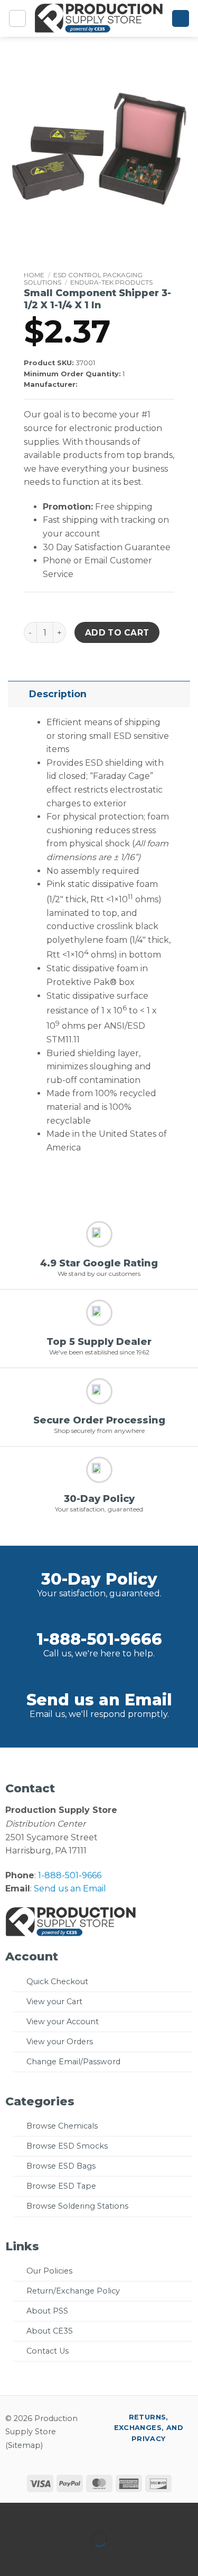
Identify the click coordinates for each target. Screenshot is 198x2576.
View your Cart (54, 2002)
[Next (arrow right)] (41, 2557)
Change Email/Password (73, 2062)
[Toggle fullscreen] (41, 2513)
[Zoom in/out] (10, 2513)
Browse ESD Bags (61, 2166)
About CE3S (50, 2331)
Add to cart (117, 633)
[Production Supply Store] (99, 18)
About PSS (47, 2311)
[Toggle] (18, 694)
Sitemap (24, 2445)
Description (58, 694)
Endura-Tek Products (111, 282)
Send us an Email (99, 1700)
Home (34, 275)
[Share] (72, 2513)
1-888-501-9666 (99, 1639)
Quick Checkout (57, 1982)
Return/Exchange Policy (73, 2291)
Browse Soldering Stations (77, 2206)
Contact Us (48, 2351)
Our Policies (49, 2271)
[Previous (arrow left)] (10, 2557)
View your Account (63, 2022)
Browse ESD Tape (61, 2186)
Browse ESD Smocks (67, 2146)
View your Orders (60, 2042)
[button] (17, 18)
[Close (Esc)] (103, 2513)
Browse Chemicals (62, 2126)
